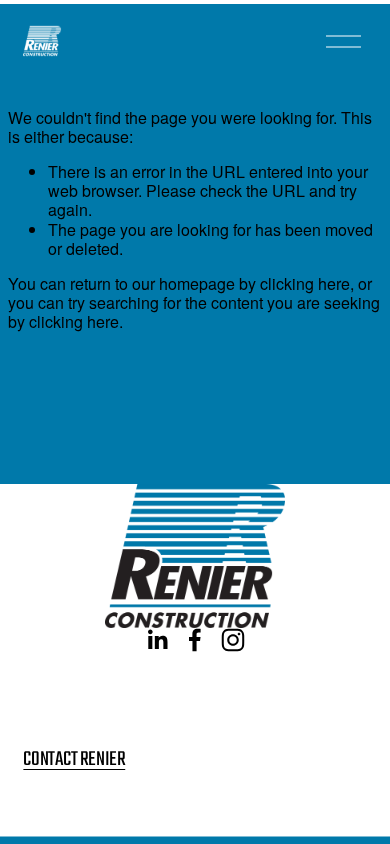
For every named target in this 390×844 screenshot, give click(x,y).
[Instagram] (233, 640)
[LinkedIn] (157, 640)
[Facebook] (195, 640)
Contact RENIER (74, 761)
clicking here (305, 283)
